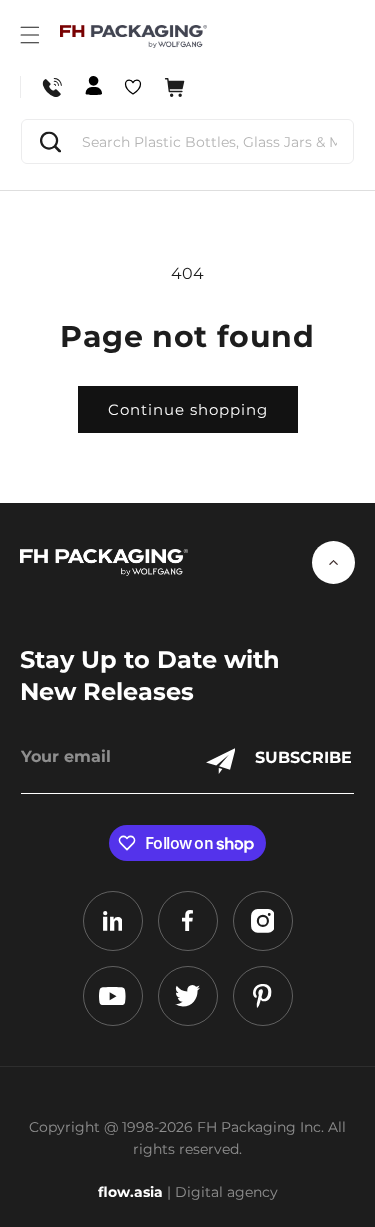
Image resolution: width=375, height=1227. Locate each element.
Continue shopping (188, 409)
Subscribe (303, 757)
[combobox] (187, 141)
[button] (30, 35)
